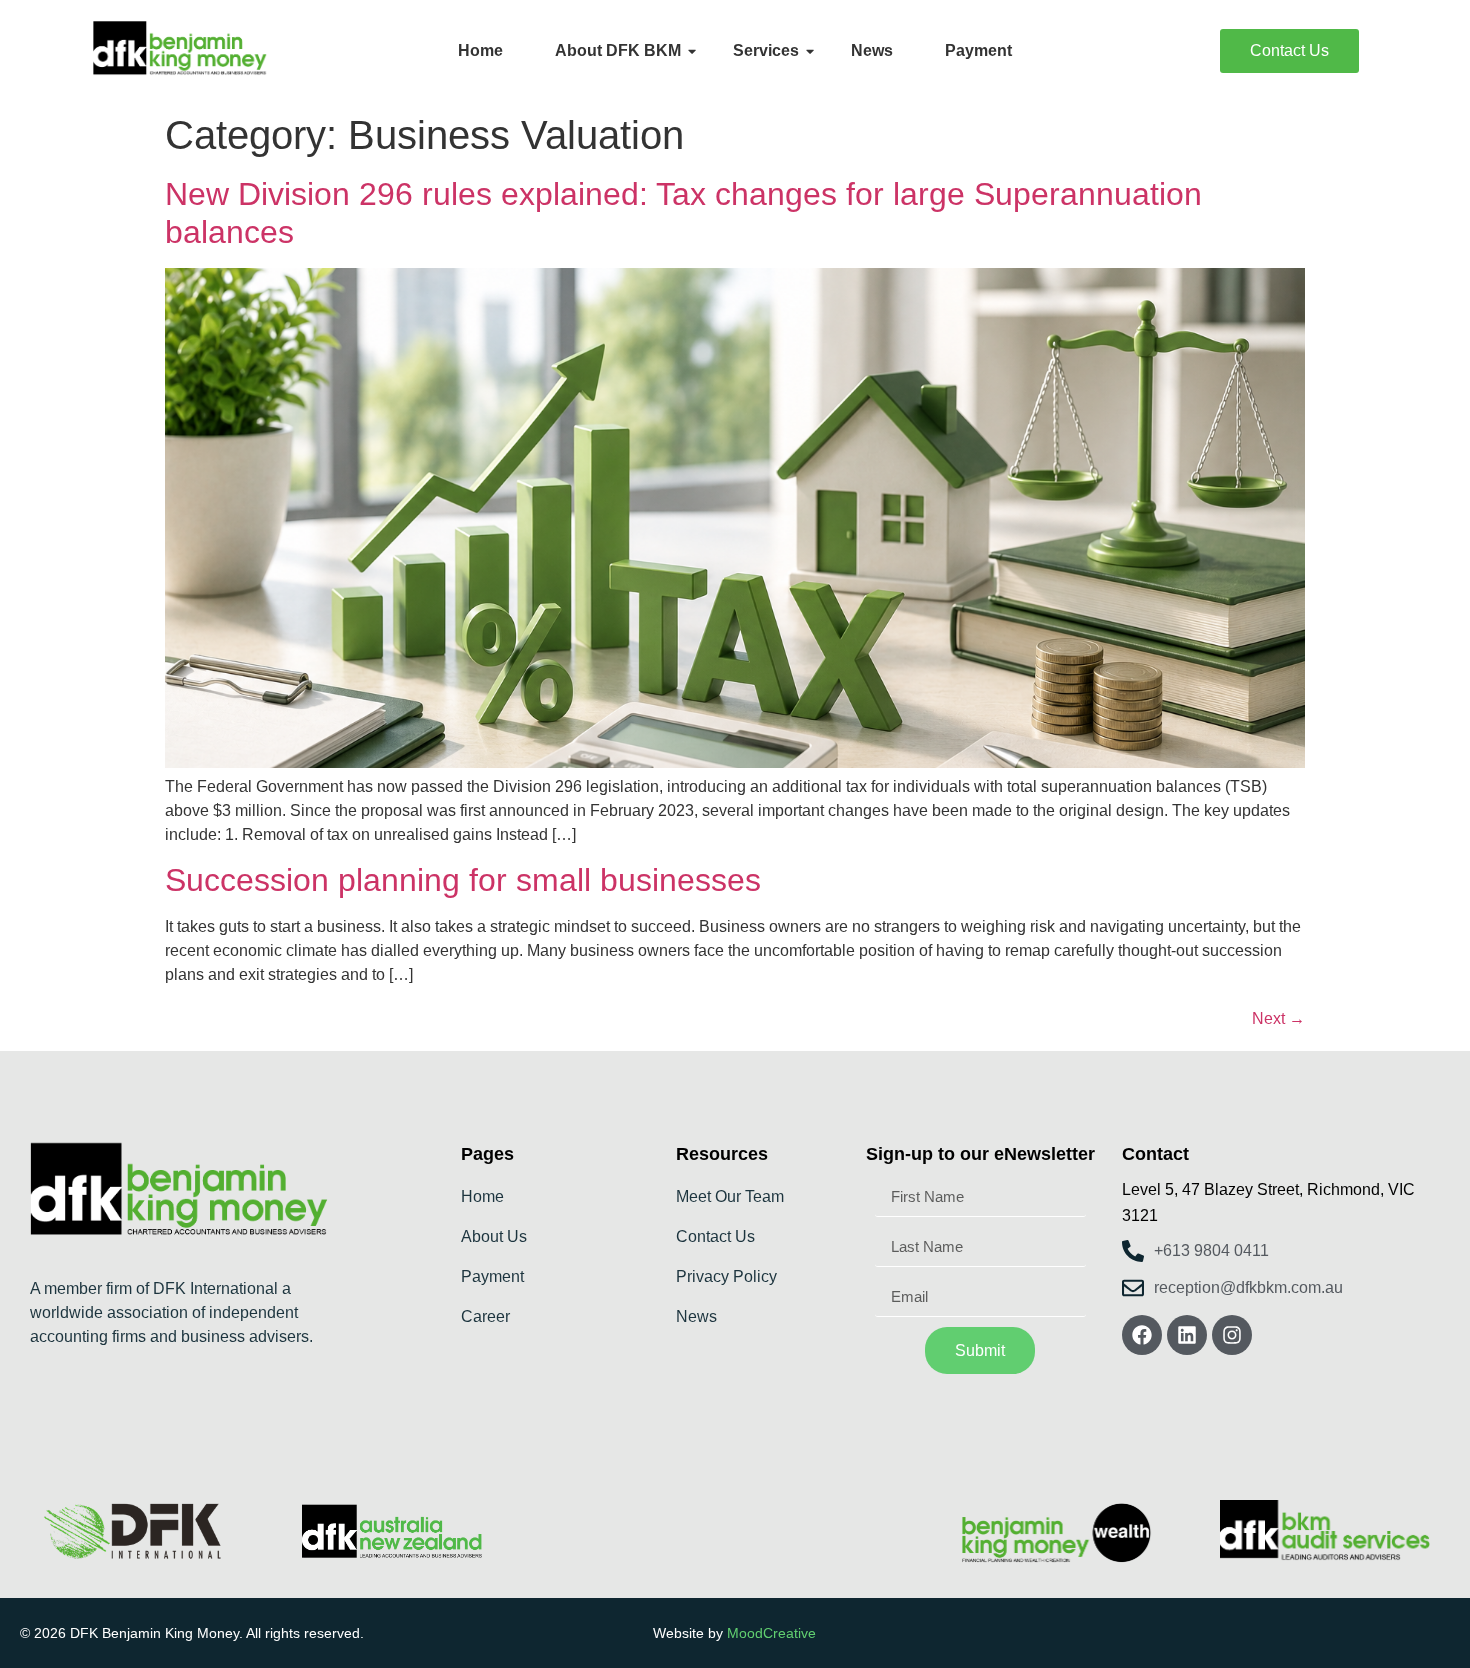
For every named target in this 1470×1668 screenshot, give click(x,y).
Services (766, 50)
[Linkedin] (1187, 1335)
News (872, 50)
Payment (978, 50)
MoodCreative (771, 1633)
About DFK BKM (618, 50)
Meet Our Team (730, 1196)
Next (1278, 1018)
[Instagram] (1232, 1335)
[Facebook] (1142, 1335)
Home (480, 50)
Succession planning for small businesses (463, 880)
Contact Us (715, 1236)
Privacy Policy (726, 1276)
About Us (494, 1236)
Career (485, 1316)
